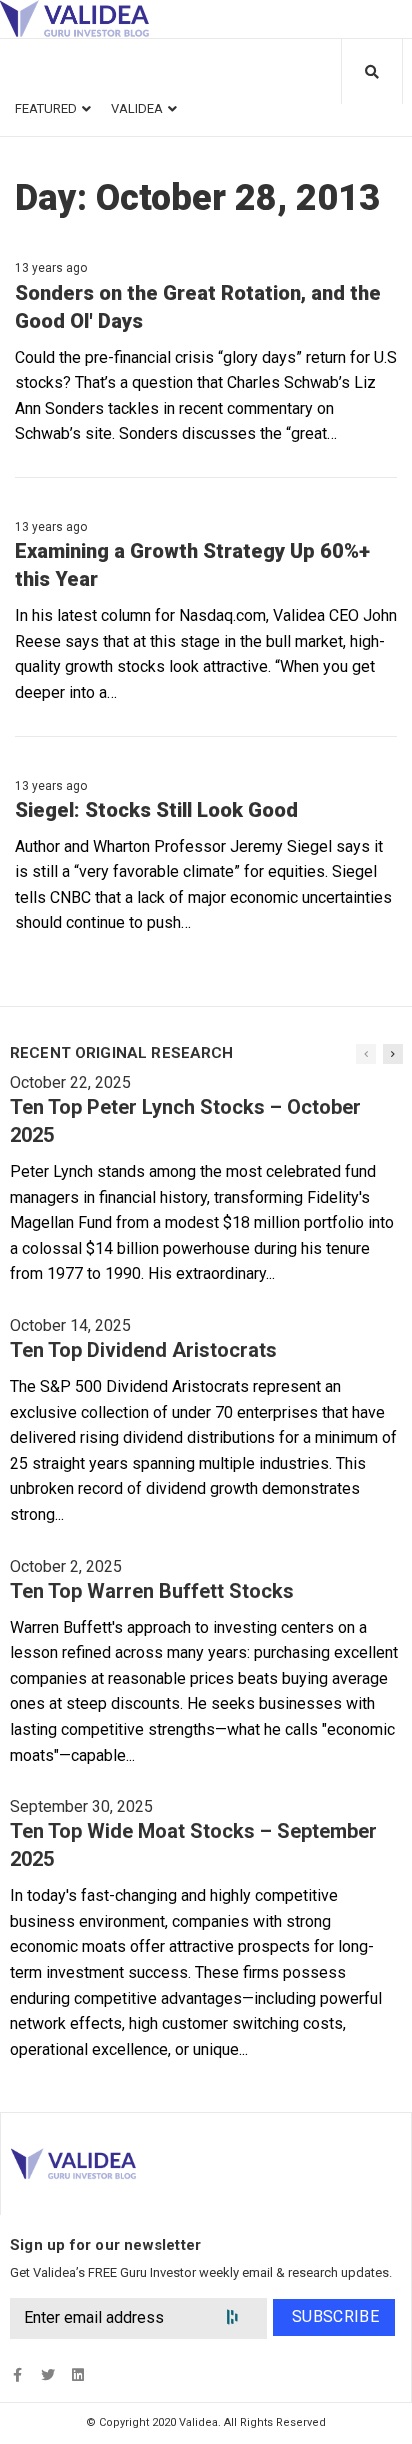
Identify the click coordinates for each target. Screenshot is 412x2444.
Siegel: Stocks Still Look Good (156, 810)
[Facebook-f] (17, 2374)
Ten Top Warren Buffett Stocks (152, 1591)
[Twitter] (47, 2374)
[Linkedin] (77, 2374)
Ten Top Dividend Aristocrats (143, 1350)
